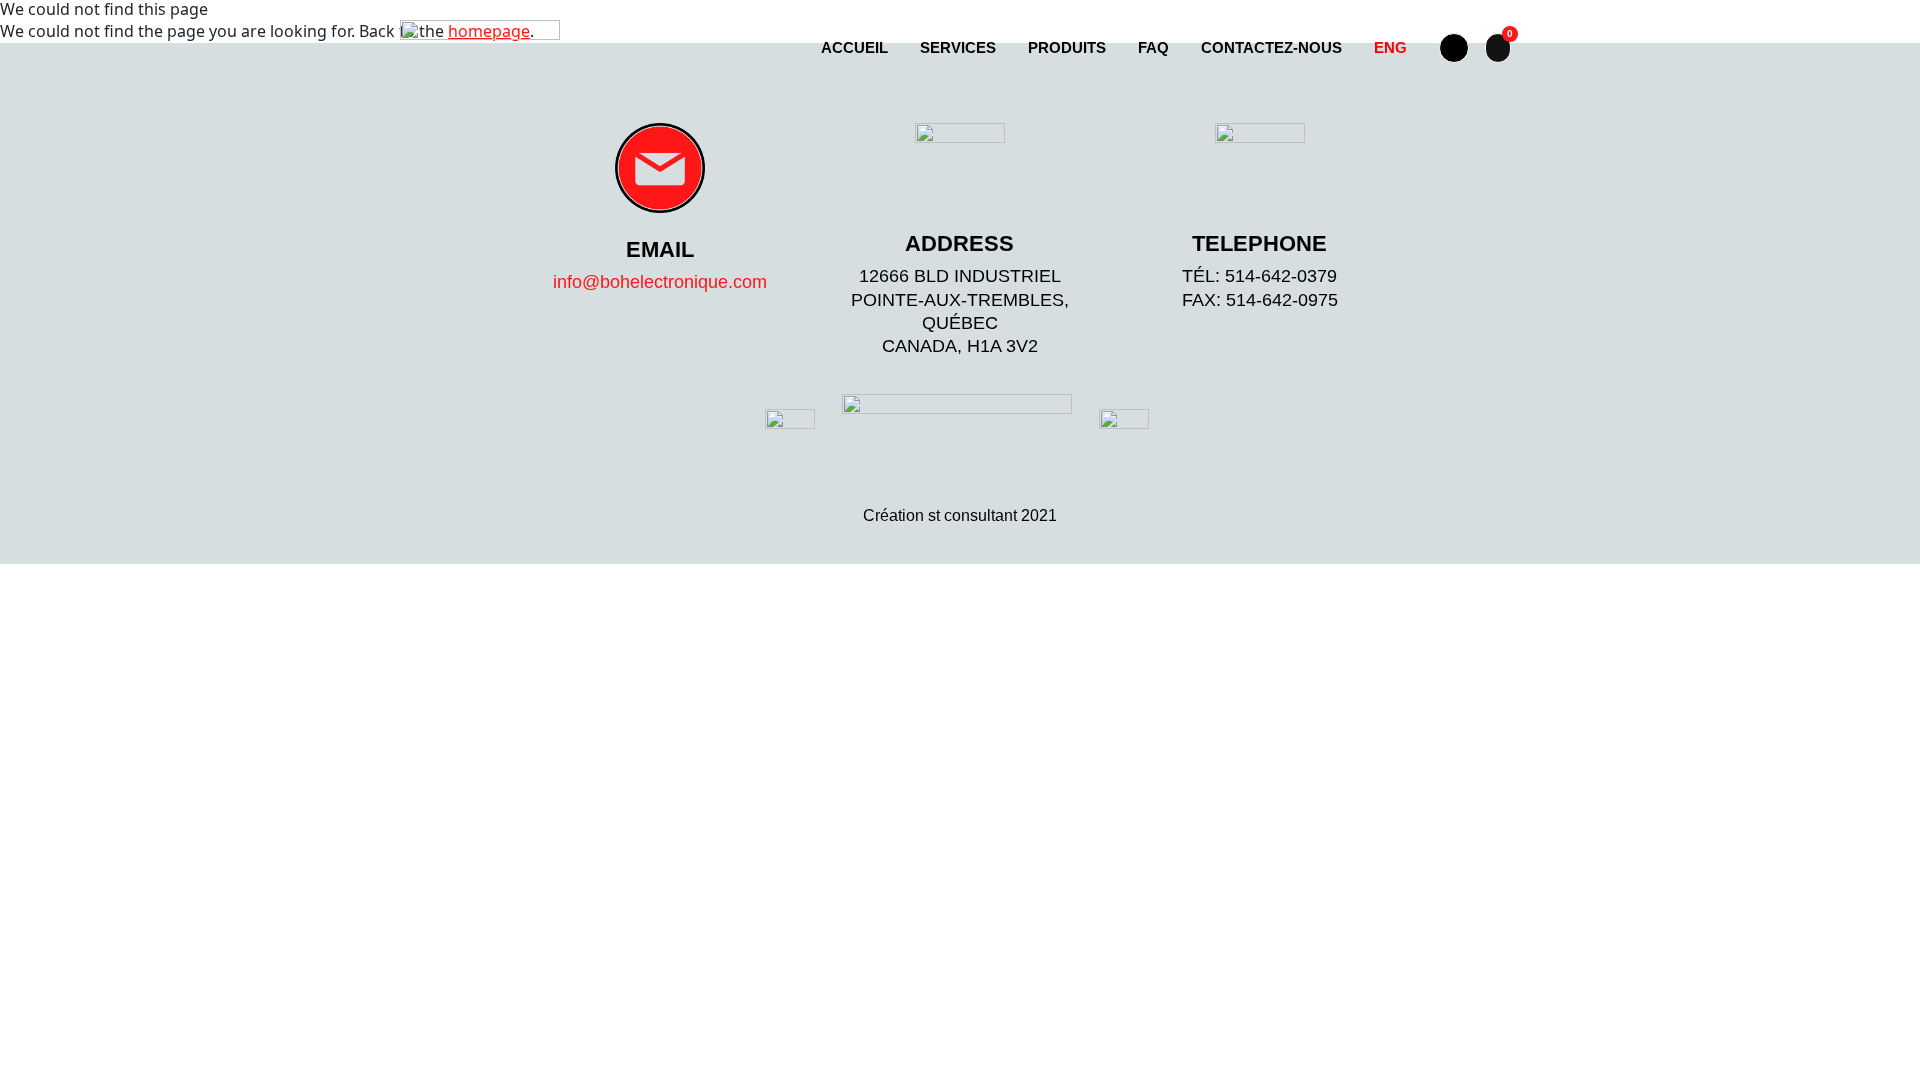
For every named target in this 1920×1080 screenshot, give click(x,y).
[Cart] (1498, 48)
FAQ (1153, 47)
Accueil (854, 47)
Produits (1067, 47)
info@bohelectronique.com (660, 282)
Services (958, 47)
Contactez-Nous (1271, 47)
